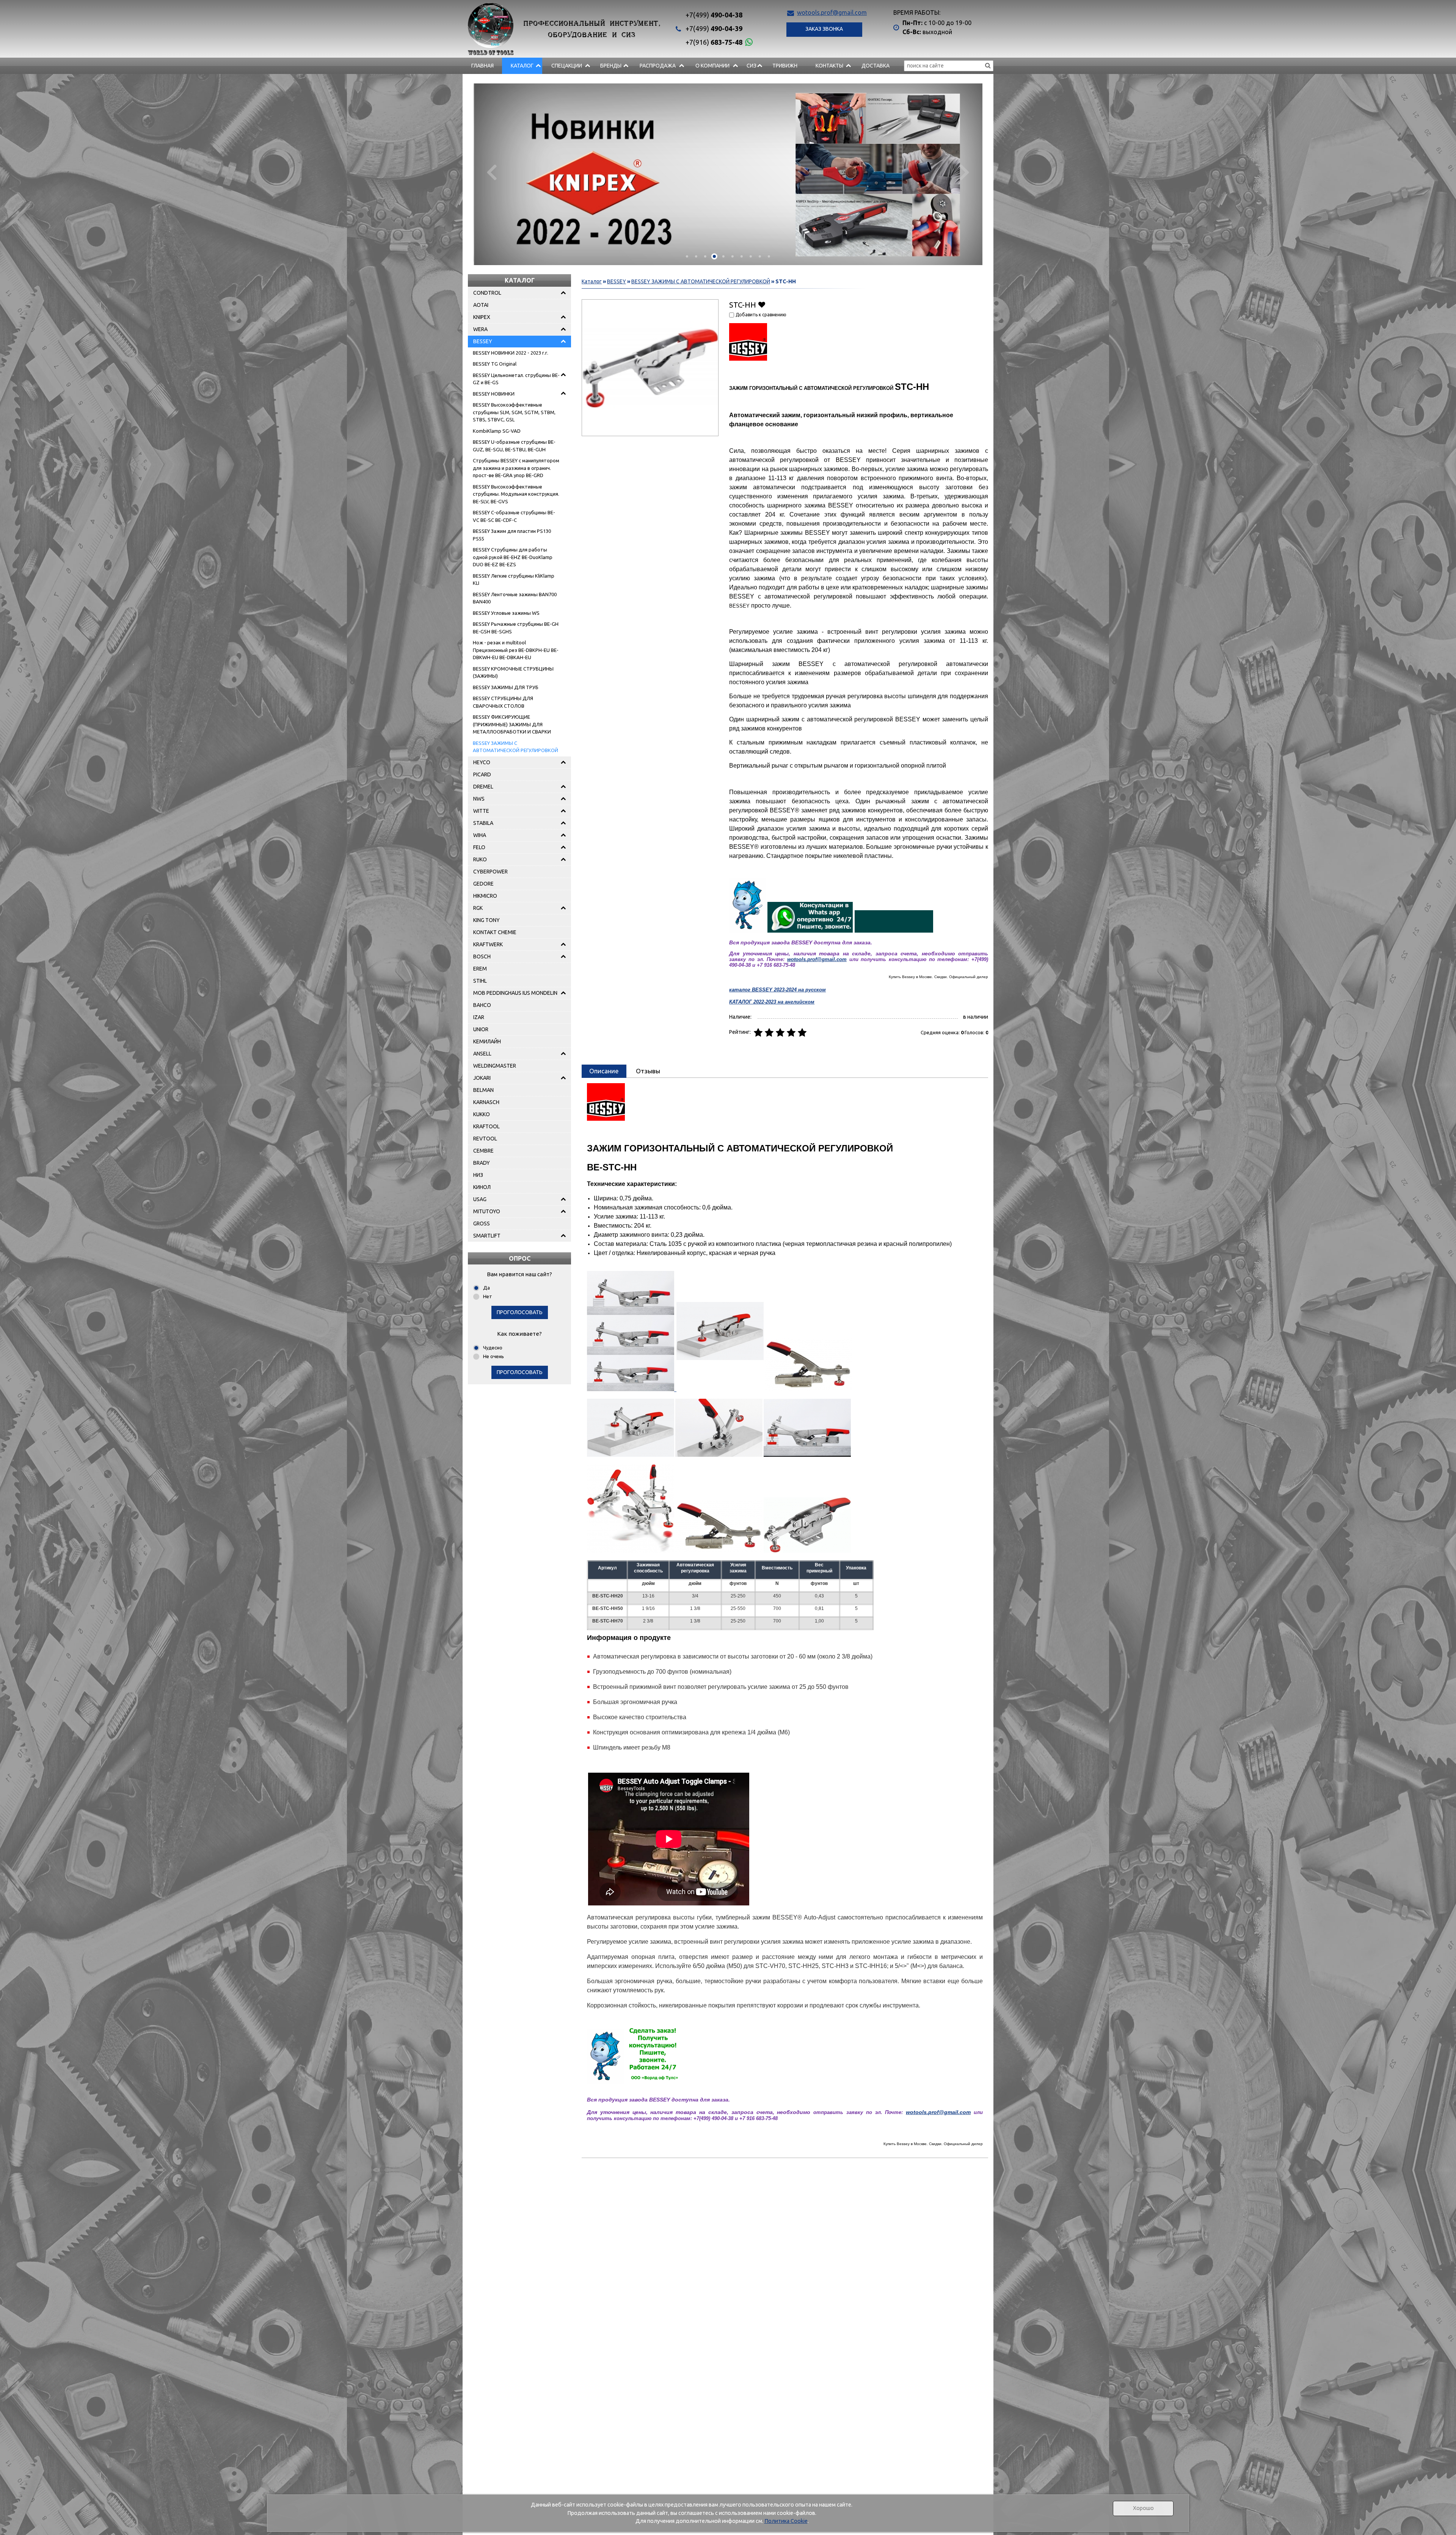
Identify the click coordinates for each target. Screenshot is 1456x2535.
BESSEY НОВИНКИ (494, 394)
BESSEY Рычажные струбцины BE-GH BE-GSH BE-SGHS (516, 628)
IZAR (479, 1017)
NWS (479, 799)
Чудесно (493, 1348)
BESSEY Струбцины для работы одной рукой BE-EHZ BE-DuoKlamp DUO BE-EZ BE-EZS (513, 557)
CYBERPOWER (490, 872)
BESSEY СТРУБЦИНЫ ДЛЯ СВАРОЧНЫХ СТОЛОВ (503, 702)
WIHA (480, 835)
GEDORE (483, 884)
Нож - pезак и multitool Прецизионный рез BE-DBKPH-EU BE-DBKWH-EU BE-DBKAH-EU (516, 650)
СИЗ (752, 66)
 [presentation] (492, 171)
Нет (488, 1296)
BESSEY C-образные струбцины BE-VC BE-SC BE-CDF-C (514, 516)
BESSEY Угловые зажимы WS (506, 613)
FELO (479, 847)
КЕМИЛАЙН (487, 1041)
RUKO (480, 859)
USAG (480, 1199)
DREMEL (483, 787)
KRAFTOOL (486, 1126)
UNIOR (481, 1029)
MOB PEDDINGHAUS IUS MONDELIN (515, 993)
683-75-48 (714, 42)
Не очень (493, 1356)
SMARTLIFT (487, 1236)
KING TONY (486, 920)
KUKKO (482, 1114)
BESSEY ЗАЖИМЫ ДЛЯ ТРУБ (506, 687)
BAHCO (482, 1005)
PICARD (482, 774)
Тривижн (785, 66)
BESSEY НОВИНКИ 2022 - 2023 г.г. (511, 353)
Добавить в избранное (762, 304)
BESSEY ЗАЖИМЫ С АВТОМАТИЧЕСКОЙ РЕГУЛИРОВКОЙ (515, 747)
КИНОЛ (482, 1187)
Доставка (875, 66)
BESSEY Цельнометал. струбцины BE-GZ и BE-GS (516, 379)
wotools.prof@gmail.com (832, 13)
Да (486, 1288)
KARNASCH (486, 1102)
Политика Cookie (786, 2521)
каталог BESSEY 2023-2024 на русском (777, 990)
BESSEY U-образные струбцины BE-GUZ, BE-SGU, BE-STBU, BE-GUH (514, 446)
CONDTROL (487, 293)
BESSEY (483, 341)
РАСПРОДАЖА (658, 66)
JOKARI (482, 1078)
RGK (478, 908)
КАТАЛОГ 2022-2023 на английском (772, 1002)
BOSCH (482, 957)
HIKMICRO (485, 896)
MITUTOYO (487, 1211)
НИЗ (478, 1175)
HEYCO (482, 762)
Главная (482, 66)
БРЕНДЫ (611, 66)
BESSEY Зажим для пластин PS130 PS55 (512, 535)
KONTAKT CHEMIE (495, 932)
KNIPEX (482, 317)
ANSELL (482, 1054)
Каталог (522, 66)
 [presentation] (964, 171)
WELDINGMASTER (495, 1066)
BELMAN (483, 1090)
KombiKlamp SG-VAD (497, 431)
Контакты (829, 66)
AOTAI (481, 305)
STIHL (480, 981)
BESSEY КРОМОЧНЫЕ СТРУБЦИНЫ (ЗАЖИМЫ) (513, 672)
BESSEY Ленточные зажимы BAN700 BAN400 (515, 598)
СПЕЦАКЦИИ (567, 66)
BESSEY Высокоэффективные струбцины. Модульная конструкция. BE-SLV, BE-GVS (516, 494)
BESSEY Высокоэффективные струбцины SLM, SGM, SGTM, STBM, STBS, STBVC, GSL (514, 412)
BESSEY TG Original (495, 364)
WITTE (481, 811)
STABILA (483, 823)
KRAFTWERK (488, 944)
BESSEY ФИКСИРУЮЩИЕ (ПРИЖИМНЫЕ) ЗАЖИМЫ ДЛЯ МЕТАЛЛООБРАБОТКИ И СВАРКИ (512, 724)
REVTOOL (485, 1139)
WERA (480, 329)
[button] (687, 256)
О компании (712, 66)
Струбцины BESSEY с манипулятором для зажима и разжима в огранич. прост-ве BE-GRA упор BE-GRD (516, 468)
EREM (480, 969)
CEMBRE (483, 1151)
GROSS (482, 1224)
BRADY (482, 1163)
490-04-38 (714, 15)
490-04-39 (714, 28)
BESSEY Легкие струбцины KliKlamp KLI (514, 580)
